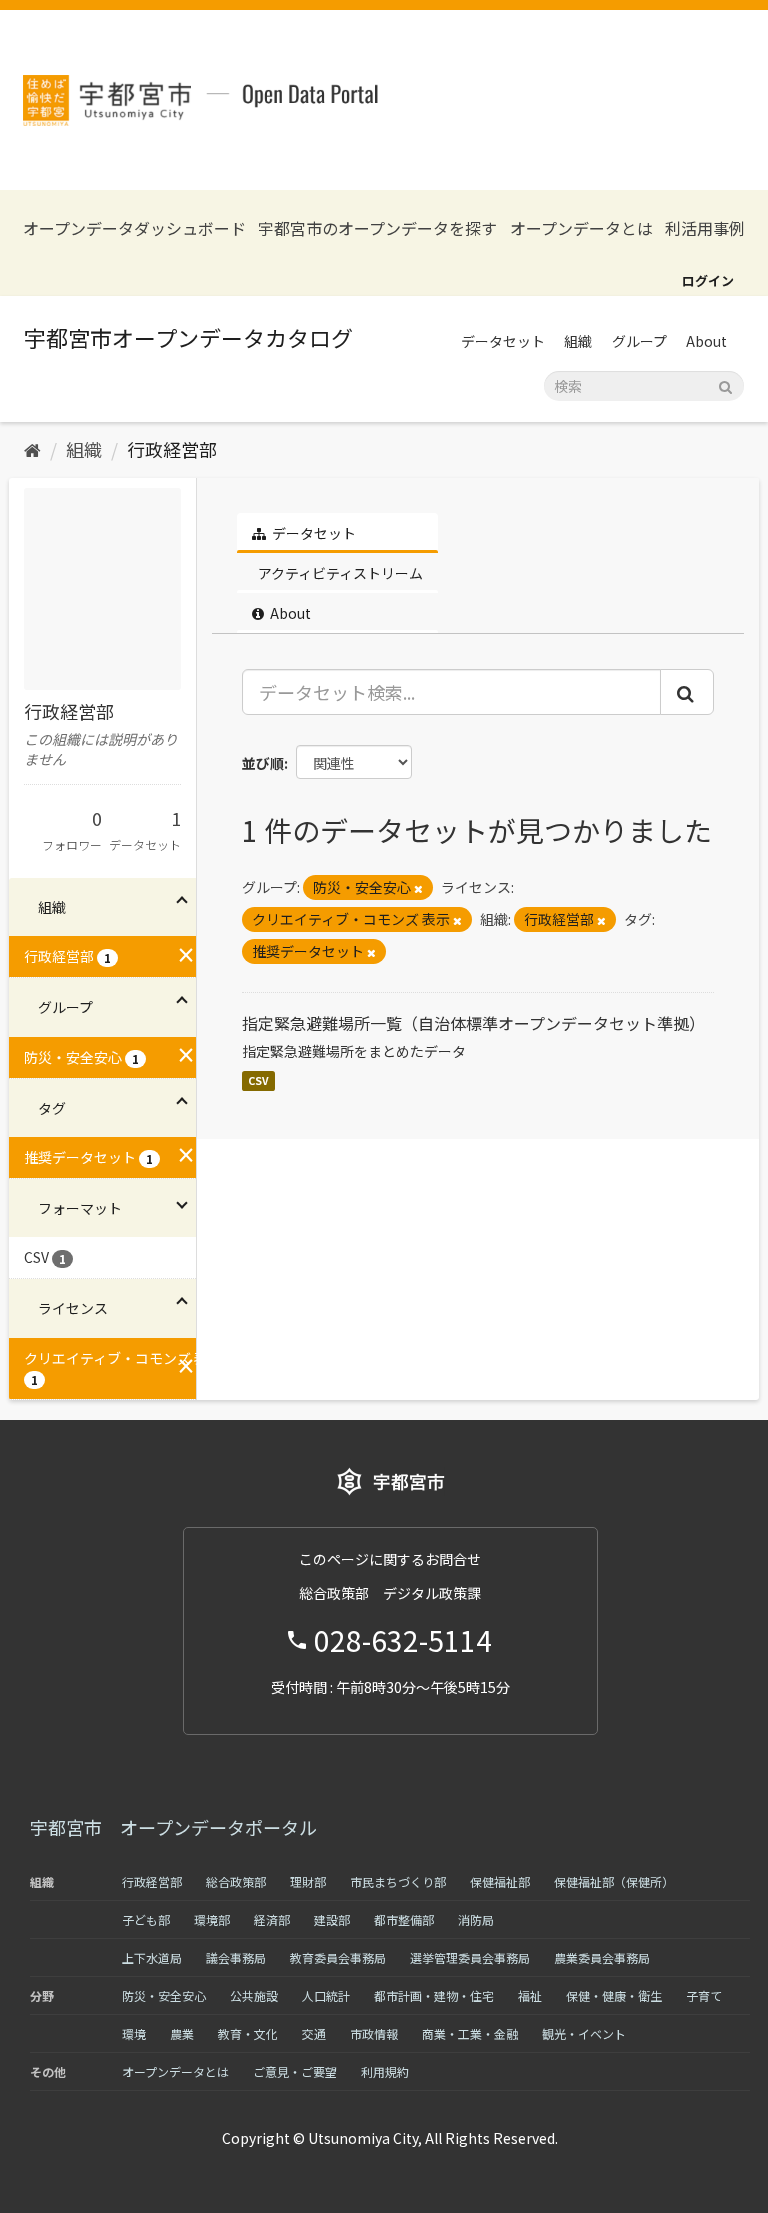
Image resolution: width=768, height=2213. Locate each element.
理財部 (308, 1881)
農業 (182, 2033)
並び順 (263, 763)
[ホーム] (32, 449)
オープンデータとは (581, 228)
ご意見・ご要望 (295, 2071)
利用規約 (385, 2071)
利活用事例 (705, 228)
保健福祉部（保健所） (614, 1881)
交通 (314, 2033)
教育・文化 (248, 2033)
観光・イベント (584, 2033)
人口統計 (326, 1995)
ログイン (708, 280)
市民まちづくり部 (398, 1881)
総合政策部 (236, 1881)
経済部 (272, 1919)
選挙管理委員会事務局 (470, 1957)
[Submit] (725, 384)
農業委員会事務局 (602, 1957)
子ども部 (146, 1919)
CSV (258, 1080)
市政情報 (374, 2033)
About (706, 341)
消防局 (476, 1919)
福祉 (530, 1995)
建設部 (332, 1919)
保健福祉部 (500, 1881)
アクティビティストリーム (339, 573)
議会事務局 (236, 1957)
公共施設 (254, 1995)
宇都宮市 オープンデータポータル (173, 1827)
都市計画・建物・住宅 (434, 1995)
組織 (578, 341)
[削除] (418, 888)
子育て (704, 1995)
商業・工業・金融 (470, 2033)
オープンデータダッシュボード (134, 228)
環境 (134, 2033)
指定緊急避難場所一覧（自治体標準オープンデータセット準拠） (473, 1023)
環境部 (212, 1919)
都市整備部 (404, 1919)
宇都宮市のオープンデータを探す (377, 228)
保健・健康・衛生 (614, 1995)
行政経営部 (172, 449)
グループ (639, 341)
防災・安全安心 (164, 1995)
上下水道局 (152, 1957)
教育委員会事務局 (338, 1957)
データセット (503, 341)
